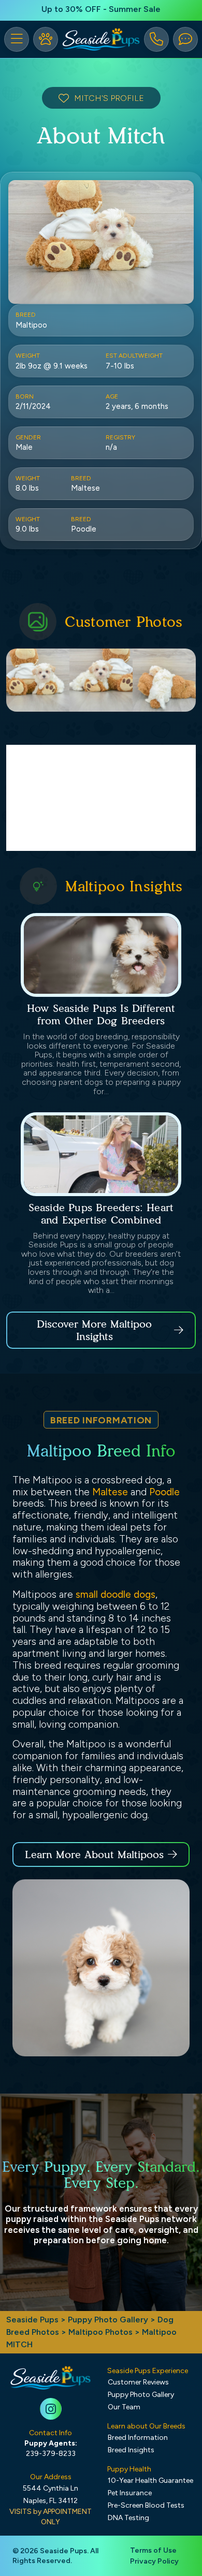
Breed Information (138, 2438)
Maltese (110, 1492)
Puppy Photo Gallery (108, 2320)
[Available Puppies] (46, 39)
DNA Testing (128, 2518)
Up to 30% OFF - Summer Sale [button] (101, 9)
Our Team (124, 2407)
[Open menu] (17, 39)
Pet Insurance (130, 2493)
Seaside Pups (32, 2320)
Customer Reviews (138, 2382)
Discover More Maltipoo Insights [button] (94, 1330)
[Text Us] (185, 39)
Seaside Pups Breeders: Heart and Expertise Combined (101, 1214)
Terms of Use (153, 2550)
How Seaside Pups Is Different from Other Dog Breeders (101, 1014)
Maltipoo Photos (100, 2332)
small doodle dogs (116, 1594)
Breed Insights (131, 2450)
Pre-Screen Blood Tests (146, 2505)
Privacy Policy (154, 2561)
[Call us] (156, 39)
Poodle (164, 1492)
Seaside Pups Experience (148, 2371)
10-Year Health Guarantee (150, 2481)
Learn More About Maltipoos (94, 1854)
